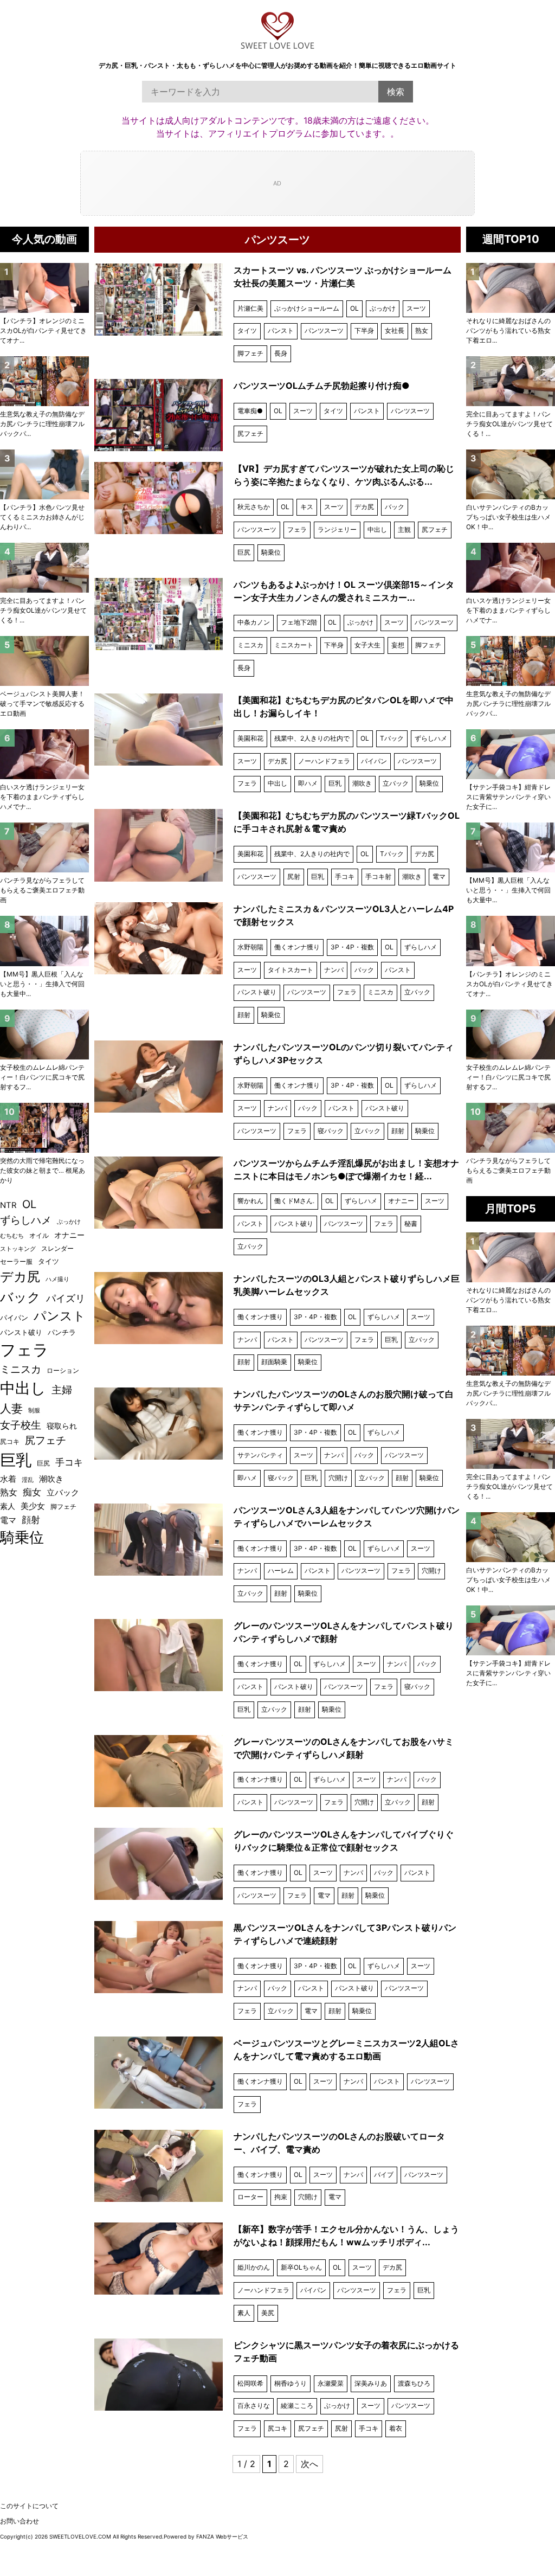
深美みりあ (371, 2383)
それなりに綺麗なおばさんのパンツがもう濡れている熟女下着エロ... (508, 330)
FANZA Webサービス (222, 2536)
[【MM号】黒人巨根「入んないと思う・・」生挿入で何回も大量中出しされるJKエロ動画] (511, 847)
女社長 (395, 330)
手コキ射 (378, 876)
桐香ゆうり (291, 2383)
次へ (309, 2464)
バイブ (384, 2174)
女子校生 (21, 1425)
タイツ (247, 330)
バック (395, 507)
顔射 (244, 1015)
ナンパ (334, 970)
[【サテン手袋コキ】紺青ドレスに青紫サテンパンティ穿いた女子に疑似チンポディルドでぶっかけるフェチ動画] (511, 754)
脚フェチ (250, 353)
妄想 (398, 645)
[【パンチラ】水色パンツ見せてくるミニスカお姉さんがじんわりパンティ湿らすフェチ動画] (44, 474)
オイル (39, 1236)
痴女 (32, 1492)
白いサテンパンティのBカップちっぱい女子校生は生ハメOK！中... (508, 517)
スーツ (416, 308)
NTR (8, 1205)
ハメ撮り (57, 1279)
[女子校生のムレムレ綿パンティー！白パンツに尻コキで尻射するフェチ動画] (511, 1035)
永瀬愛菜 (331, 2383)
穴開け (338, 1478)
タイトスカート (291, 970)
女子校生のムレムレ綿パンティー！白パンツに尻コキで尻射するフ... (508, 1077)
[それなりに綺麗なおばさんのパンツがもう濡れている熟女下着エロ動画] (511, 288)
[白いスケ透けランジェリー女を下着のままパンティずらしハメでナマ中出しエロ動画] (511, 568)
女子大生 (367, 645)
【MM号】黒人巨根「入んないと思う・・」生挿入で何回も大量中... (508, 890)
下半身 (364, 330)
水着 (8, 1479)
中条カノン (254, 622)
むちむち (12, 1236)
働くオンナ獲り (297, 947)
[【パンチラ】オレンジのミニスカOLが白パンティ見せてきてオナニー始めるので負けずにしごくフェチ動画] (511, 941)
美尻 (268, 2313)
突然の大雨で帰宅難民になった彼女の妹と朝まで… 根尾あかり (43, 1170)
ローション (63, 1370)
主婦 (62, 1390)
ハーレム (281, 1570)
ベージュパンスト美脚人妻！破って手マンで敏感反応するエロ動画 (42, 704)
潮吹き (362, 783)
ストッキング (18, 1249)
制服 (34, 1410)
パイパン (374, 761)
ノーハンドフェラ (324, 761)
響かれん (250, 1201)
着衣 (396, 2428)
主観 (404, 529)
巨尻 (244, 552)
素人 (244, 2313)
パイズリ (66, 1298)
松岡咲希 (250, 2383)
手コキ (345, 876)
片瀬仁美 (250, 308)
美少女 (33, 1506)
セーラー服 (16, 1261)
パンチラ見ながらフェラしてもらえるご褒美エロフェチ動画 (508, 1170)
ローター (250, 2197)
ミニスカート (294, 645)
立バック (396, 783)
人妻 (11, 1408)
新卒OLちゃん (301, 2267)
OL (354, 308)
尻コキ (277, 2428)
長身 (281, 353)
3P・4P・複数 (352, 947)
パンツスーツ (324, 330)
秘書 (411, 1223)
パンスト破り (257, 992)
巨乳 (335, 783)
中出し (377, 529)
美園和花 (250, 738)
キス (307, 507)
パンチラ (62, 1332)
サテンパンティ (260, 1455)
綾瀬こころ (297, 2405)
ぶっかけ (383, 308)
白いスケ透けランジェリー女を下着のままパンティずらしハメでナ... (508, 610)
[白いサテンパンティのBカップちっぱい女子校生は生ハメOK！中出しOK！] (511, 474)
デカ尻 (364, 507)
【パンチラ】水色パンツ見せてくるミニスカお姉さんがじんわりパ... (42, 517)
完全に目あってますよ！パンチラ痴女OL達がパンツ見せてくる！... (509, 424)
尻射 (294, 876)
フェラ (297, 529)
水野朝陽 (250, 947)
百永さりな (254, 2405)
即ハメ (308, 783)
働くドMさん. (294, 1201)
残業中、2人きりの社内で (312, 738)
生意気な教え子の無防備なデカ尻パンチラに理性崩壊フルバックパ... (508, 704)
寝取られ (62, 1426)
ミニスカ (250, 645)
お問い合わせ (20, 2521)
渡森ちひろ (414, 2383)
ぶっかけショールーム (307, 308)
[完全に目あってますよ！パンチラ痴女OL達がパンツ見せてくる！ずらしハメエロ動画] (511, 381)
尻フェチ (250, 433)
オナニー (401, 1201)
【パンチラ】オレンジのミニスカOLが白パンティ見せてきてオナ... (509, 984)
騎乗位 (271, 552)
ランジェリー (337, 529)
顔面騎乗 (274, 1362)
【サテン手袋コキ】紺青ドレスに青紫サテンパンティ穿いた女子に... (508, 797)
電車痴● (250, 411)
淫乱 (28, 1480)
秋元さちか (254, 507)
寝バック (331, 1131)
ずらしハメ (431, 738)
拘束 (281, 2197)
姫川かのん (254, 2267)
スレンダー (57, 1248)
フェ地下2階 (299, 622)
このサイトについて (29, 2506)
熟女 (422, 330)
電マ (439, 876)
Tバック (392, 738)
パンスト (281, 330)
